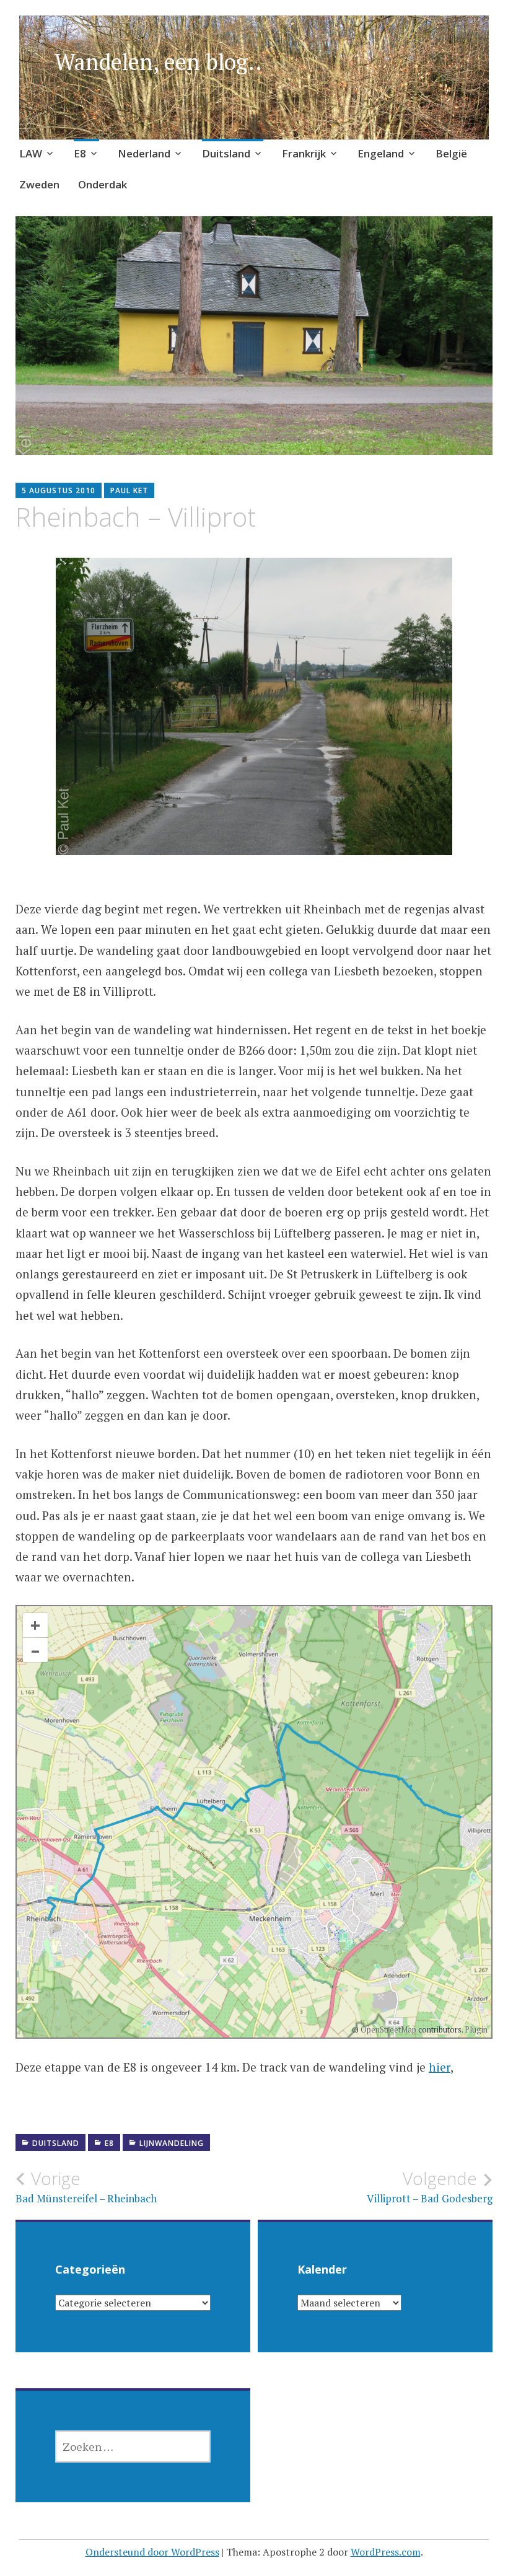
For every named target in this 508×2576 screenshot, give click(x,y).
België (451, 153)
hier (440, 2067)
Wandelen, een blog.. (158, 62)
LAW (31, 153)
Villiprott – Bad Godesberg (430, 2187)
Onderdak (103, 184)
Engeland (381, 153)
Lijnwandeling (172, 2143)
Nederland (144, 153)
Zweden (39, 184)
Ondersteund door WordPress (152, 2552)
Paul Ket (129, 490)
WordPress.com (386, 2552)
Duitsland (226, 153)
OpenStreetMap (388, 2029)
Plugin (475, 2029)
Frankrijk (304, 153)
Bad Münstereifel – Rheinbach (86, 2187)
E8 (80, 153)
